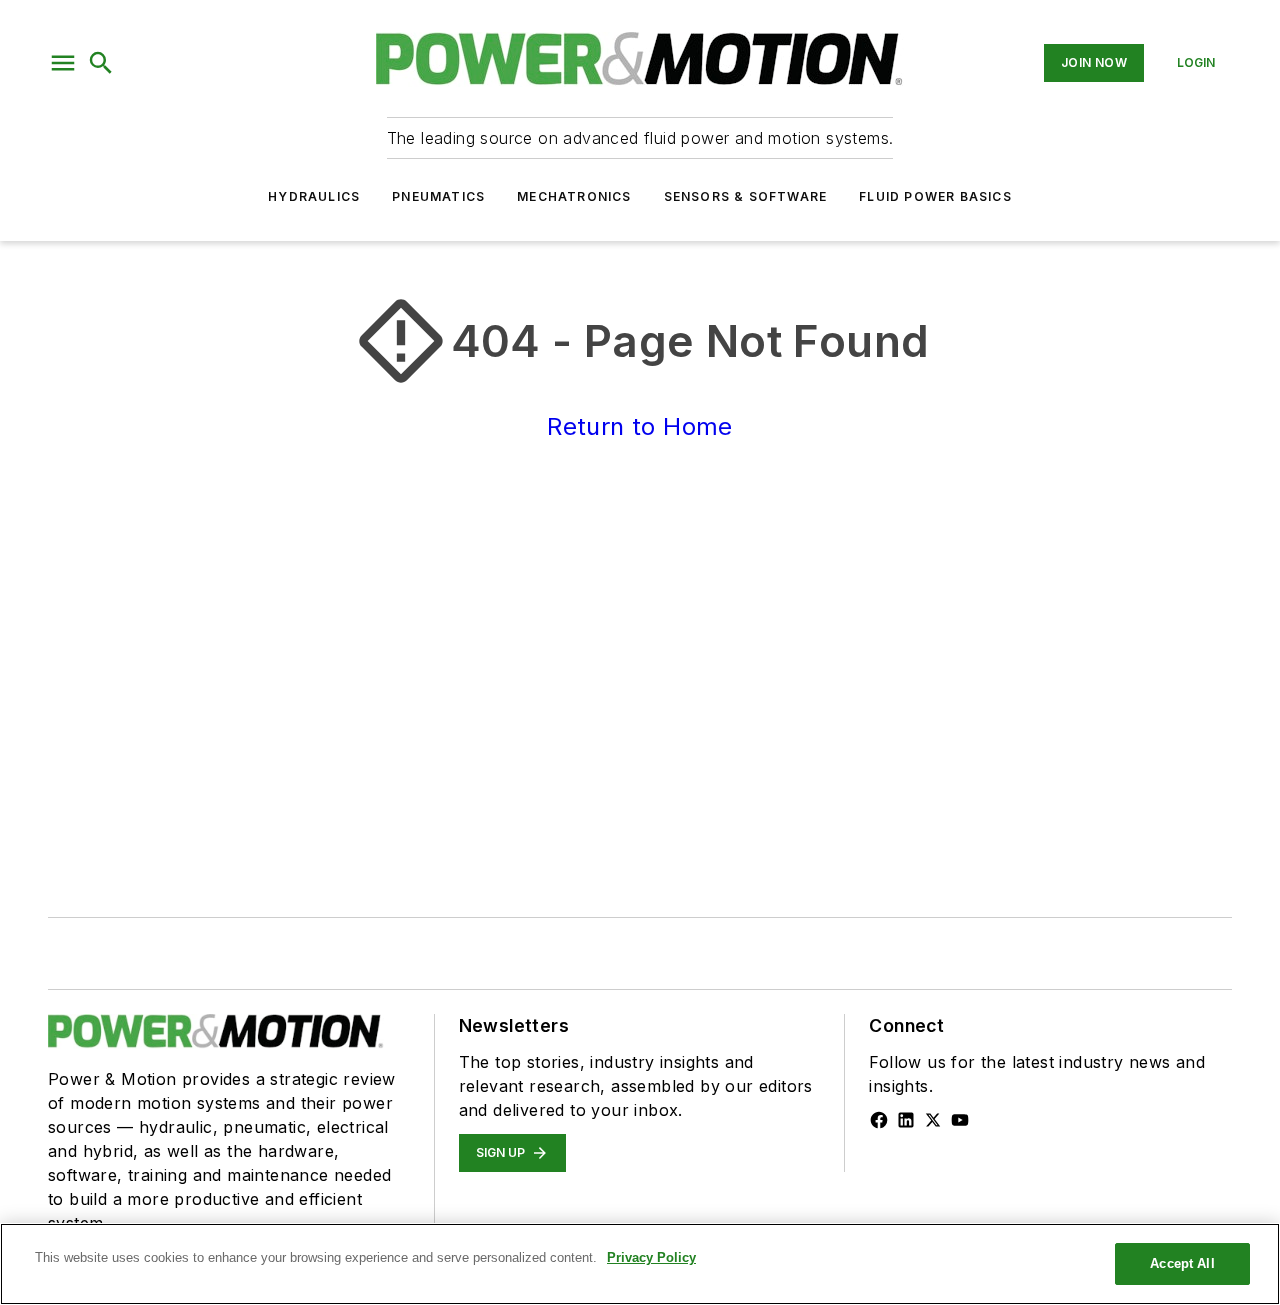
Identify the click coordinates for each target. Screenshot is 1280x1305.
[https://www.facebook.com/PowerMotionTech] (879, 1120)
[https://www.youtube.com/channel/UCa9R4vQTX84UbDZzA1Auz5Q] (960, 1120)
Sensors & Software (746, 196)
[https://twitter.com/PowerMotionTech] (933, 1120)
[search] (101, 63)
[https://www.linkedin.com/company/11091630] (906, 1120)
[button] (63, 63)
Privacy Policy (651, 1257)
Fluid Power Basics (935, 196)
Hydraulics (314, 196)
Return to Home (640, 426)
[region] (640, 1264)
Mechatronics (574, 196)
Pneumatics (438, 196)
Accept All (1182, 1263)
